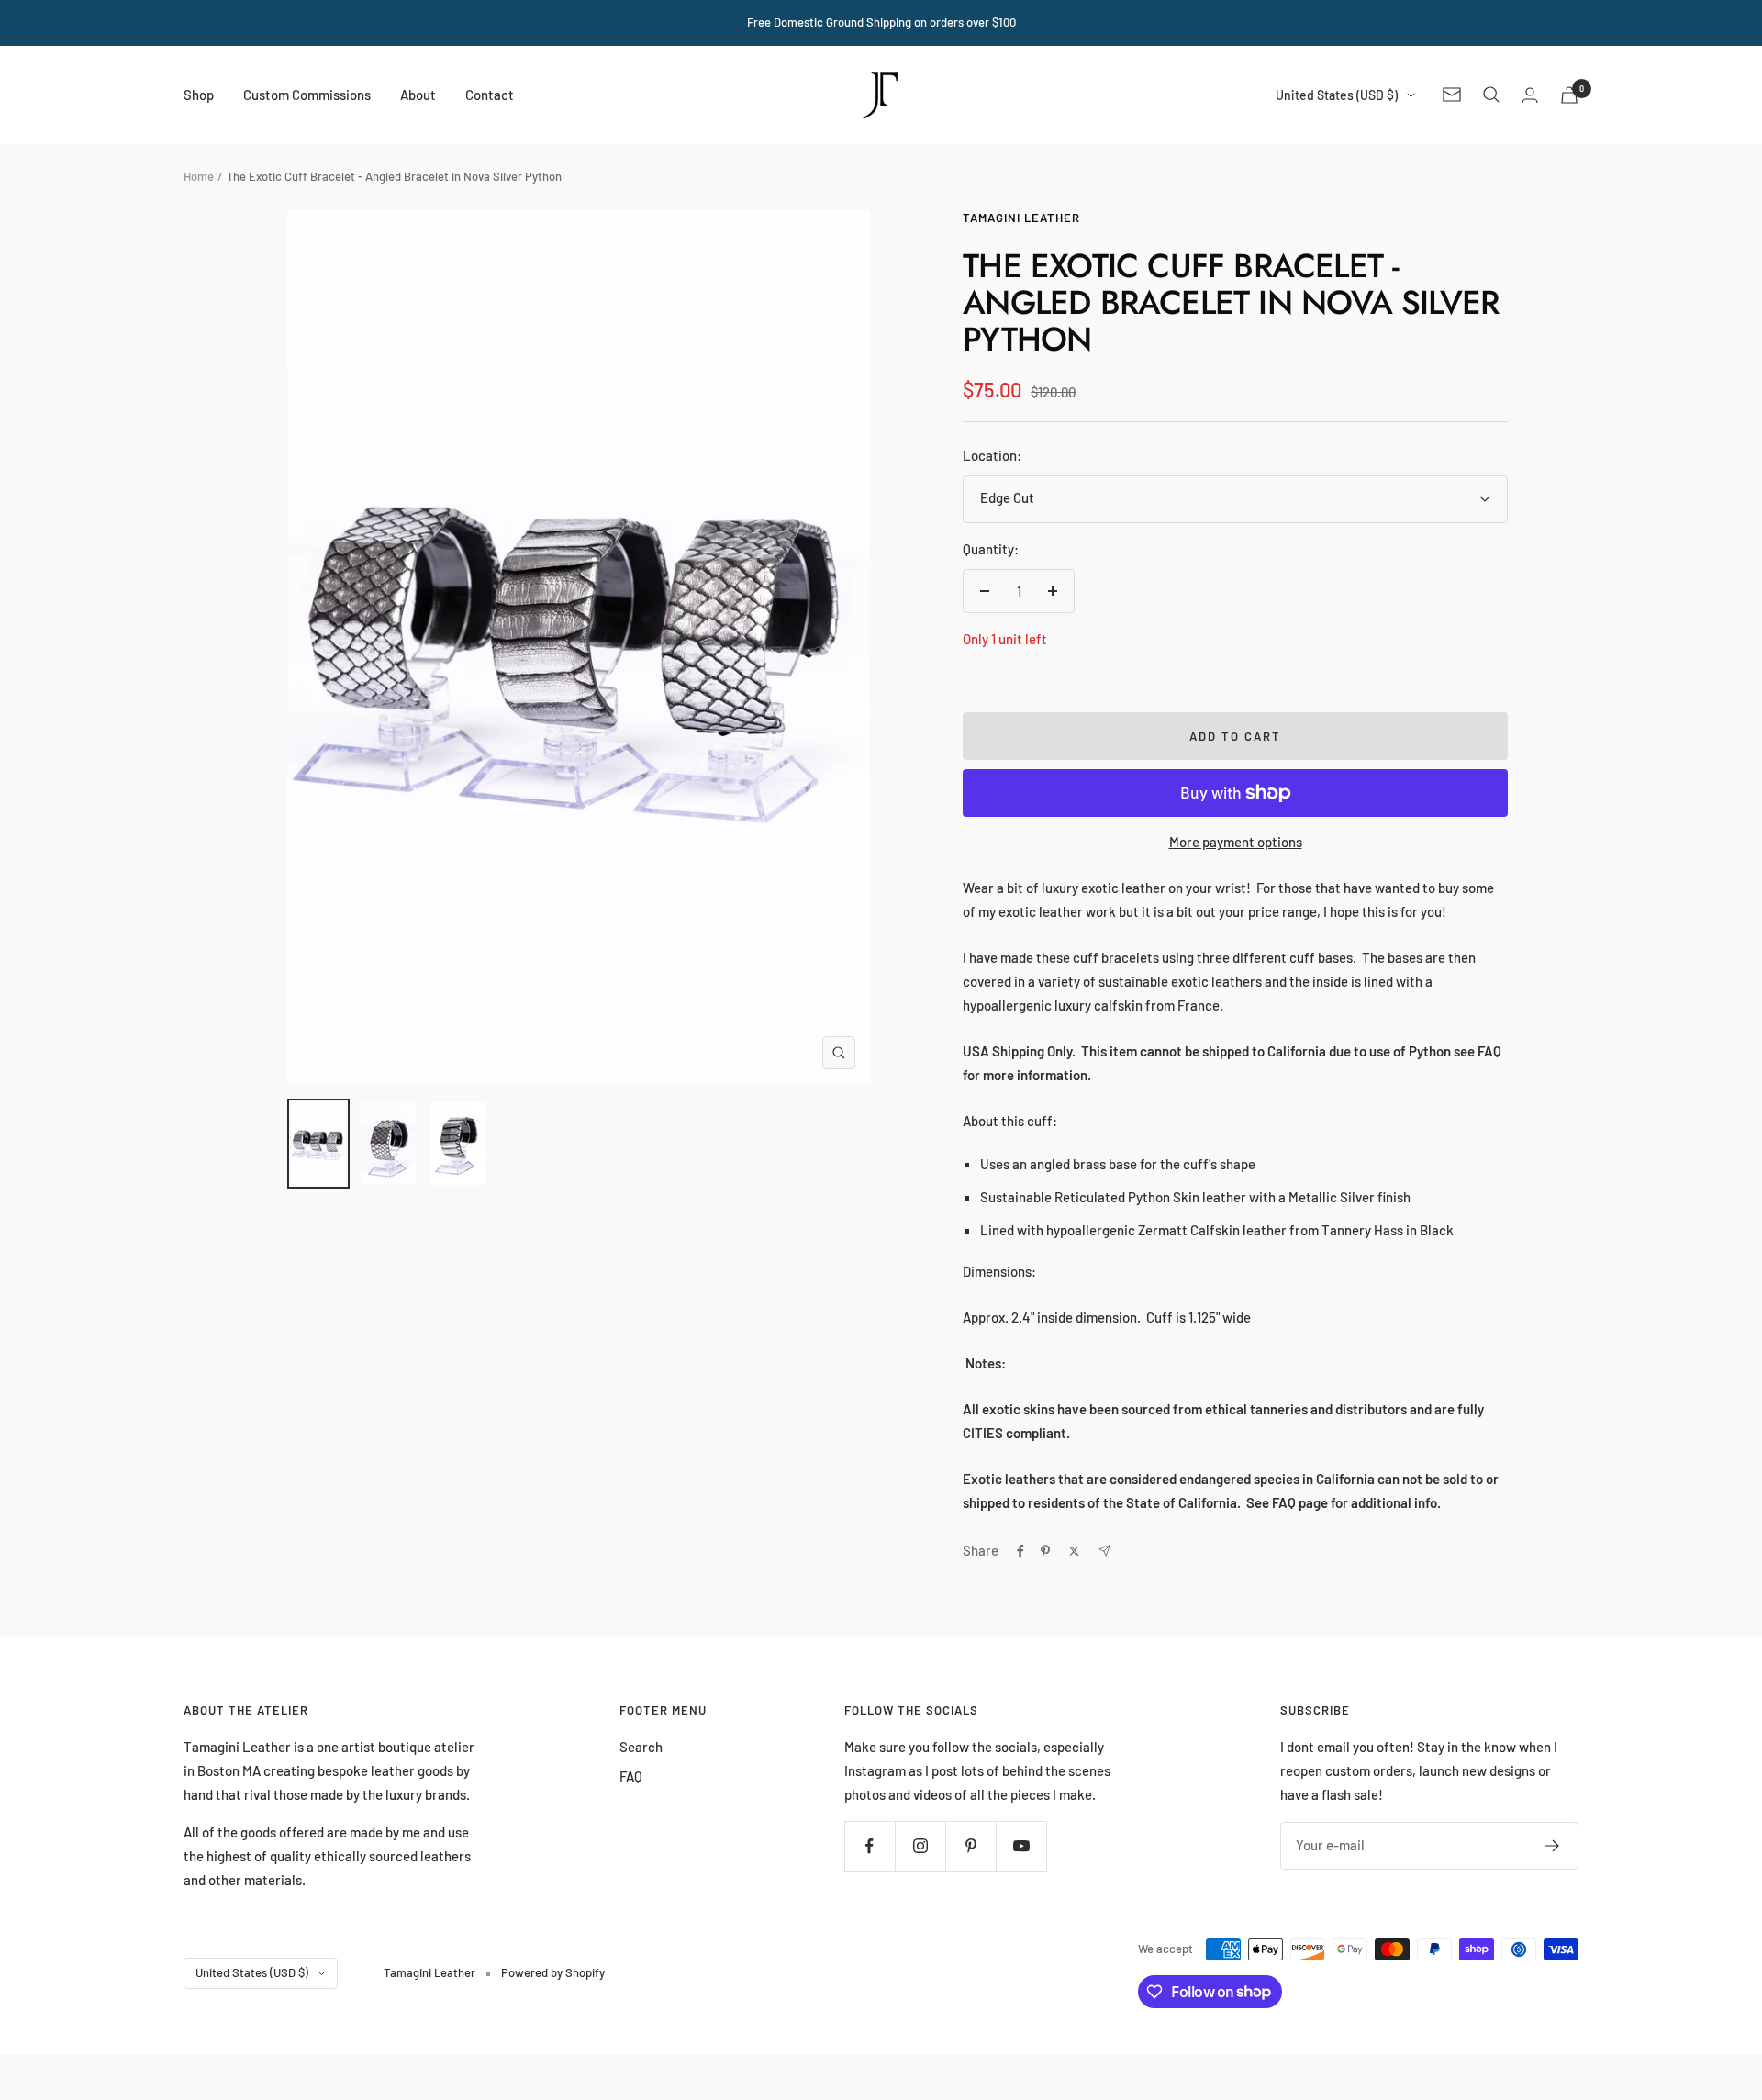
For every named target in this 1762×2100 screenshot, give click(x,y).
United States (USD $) (1337, 94)
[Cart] (1569, 95)
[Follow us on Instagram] (920, 1846)
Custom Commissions (307, 94)
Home (199, 176)
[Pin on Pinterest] (1045, 1551)
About (418, 94)
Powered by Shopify (553, 1972)
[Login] (1530, 95)
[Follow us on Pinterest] (970, 1846)
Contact (490, 94)
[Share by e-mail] (1104, 1551)
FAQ (631, 1776)
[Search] (1491, 95)
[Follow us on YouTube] (1021, 1846)
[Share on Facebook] (1020, 1551)
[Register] (1552, 1846)
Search (641, 1747)
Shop (199, 94)
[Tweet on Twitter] (1074, 1551)
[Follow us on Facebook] (870, 1846)
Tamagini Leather (1021, 218)
